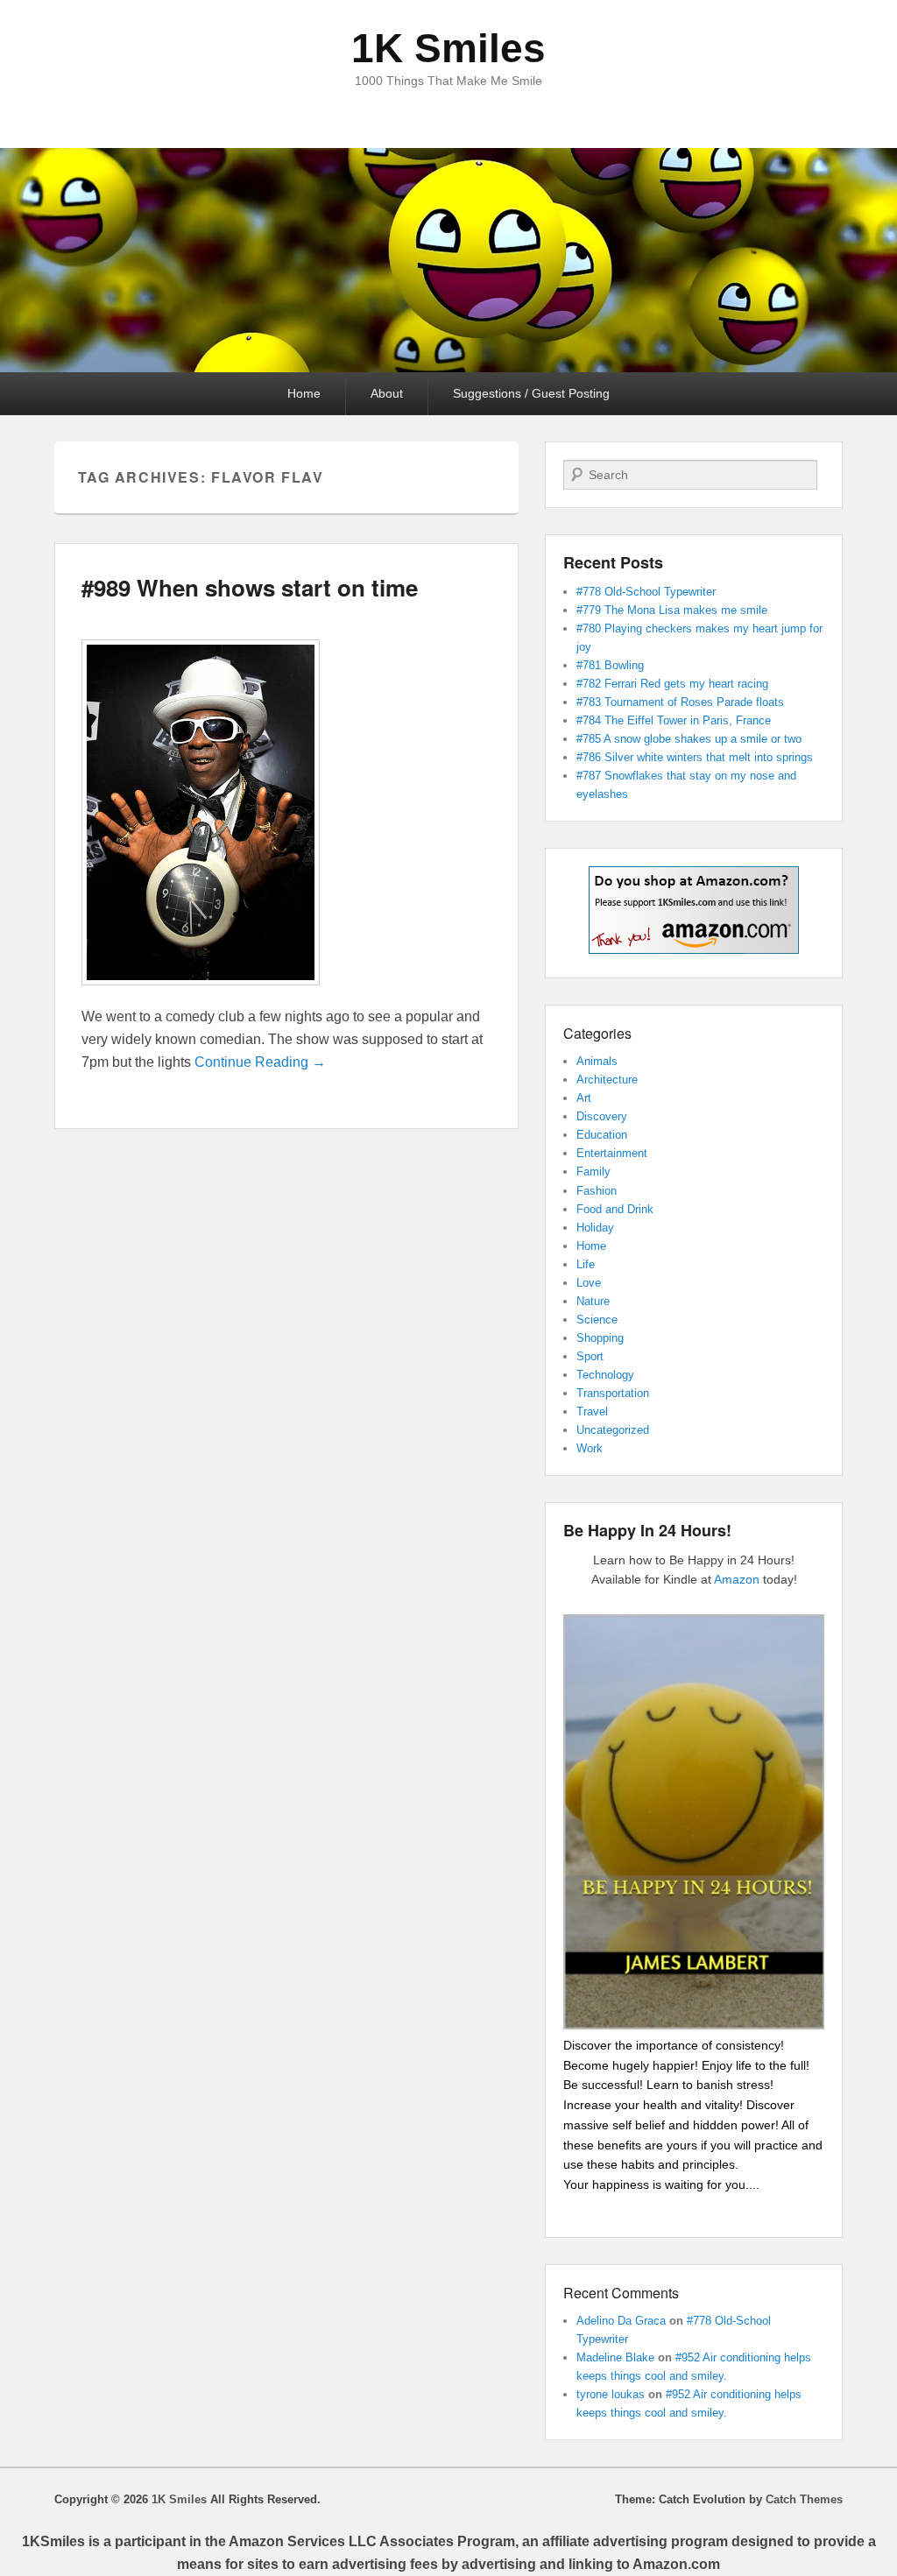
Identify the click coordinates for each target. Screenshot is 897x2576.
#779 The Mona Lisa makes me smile (672, 610)
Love (589, 1283)
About (387, 393)
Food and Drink (615, 1209)
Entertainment (612, 1153)
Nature (593, 1301)
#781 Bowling (610, 665)
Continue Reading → (260, 1062)
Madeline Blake (615, 2357)
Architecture (607, 1080)
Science (597, 1320)
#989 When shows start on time (250, 587)
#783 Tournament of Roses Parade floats (680, 702)
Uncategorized (613, 1430)
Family (593, 1172)
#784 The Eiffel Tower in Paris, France (674, 720)
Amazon (737, 1579)
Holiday (595, 1228)
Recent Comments (621, 2293)
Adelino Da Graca (621, 2321)
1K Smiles (448, 48)
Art (584, 1098)
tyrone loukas (611, 2394)
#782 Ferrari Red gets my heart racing (672, 684)
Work (590, 1448)
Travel (592, 1412)
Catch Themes (804, 2499)
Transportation (613, 1393)
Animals (597, 1061)
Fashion (597, 1191)
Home (304, 393)
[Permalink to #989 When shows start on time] (201, 994)
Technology (605, 1375)
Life (586, 1264)
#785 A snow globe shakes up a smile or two (689, 739)
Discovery (602, 1116)
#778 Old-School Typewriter (646, 592)
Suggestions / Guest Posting (531, 393)
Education (602, 1135)
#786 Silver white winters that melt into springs (695, 757)
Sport (590, 1356)
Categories (597, 1033)
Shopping (600, 1338)
